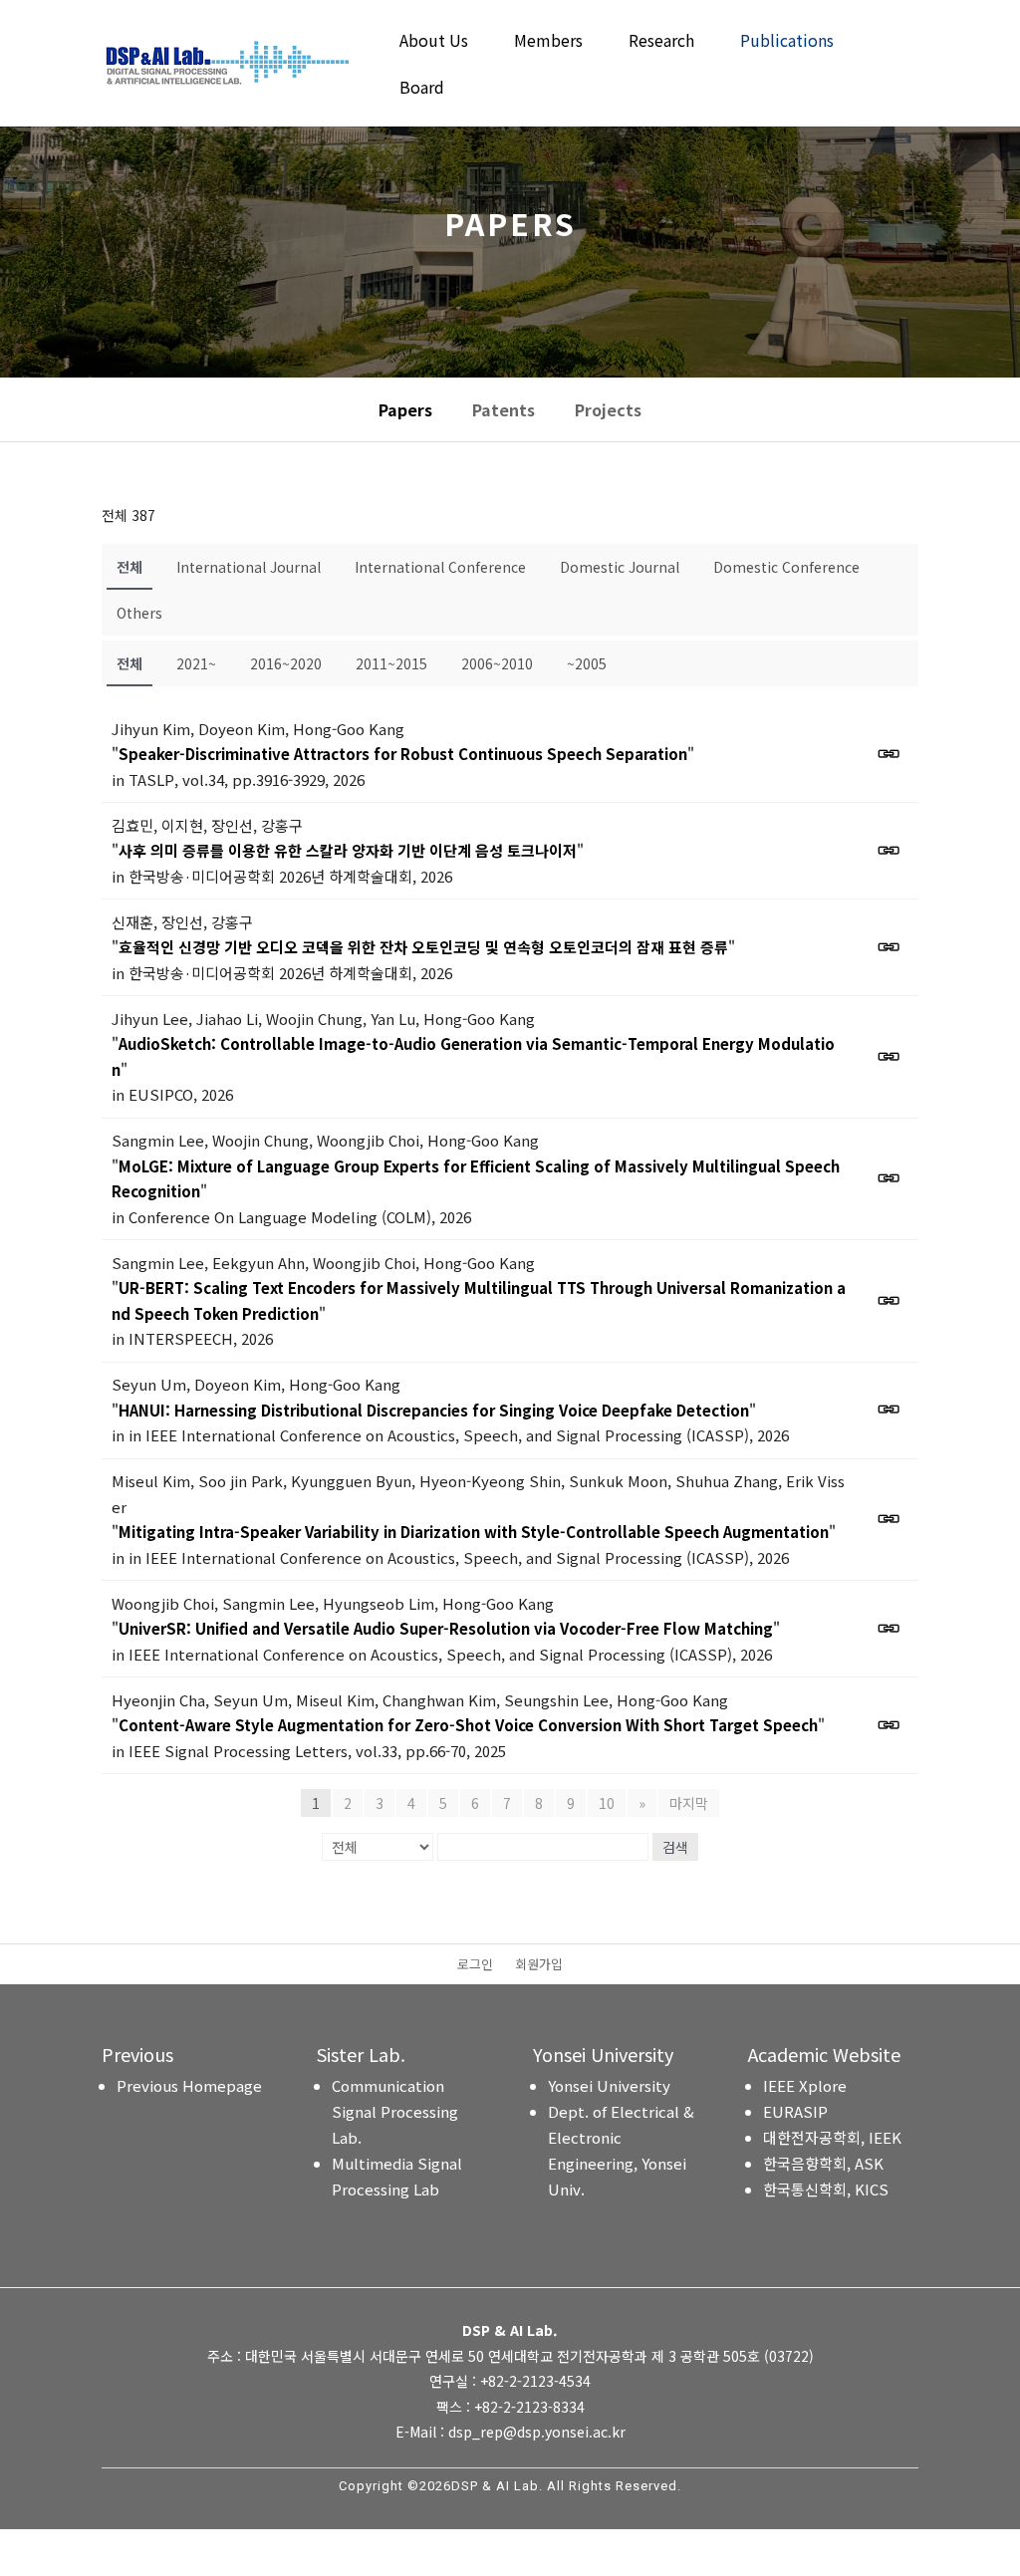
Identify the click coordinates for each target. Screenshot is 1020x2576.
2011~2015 (391, 663)
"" (403, 754)
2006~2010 (497, 663)
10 (607, 1803)
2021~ (196, 663)
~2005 (587, 663)
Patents (504, 409)
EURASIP (795, 2111)
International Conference (440, 567)
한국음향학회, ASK (823, 2163)
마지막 (689, 1803)
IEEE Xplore (805, 2085)
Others (139, 613)
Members (548, 42)
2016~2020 (286, 663)
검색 (675, 1847)
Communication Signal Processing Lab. (395, 2111)
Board (422, 89)
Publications (787, 42)
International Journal (249, 567)
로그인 (475, 1965)
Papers (405, 409)
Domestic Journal (620, 567)
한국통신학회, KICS (826, 2189)
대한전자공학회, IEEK (832, 2137)
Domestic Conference (786, 567)
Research (661, 42)
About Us (434, 42)
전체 (129, 567)
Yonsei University (609, 2085)
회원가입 (539, 1965)
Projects (608, 409)
